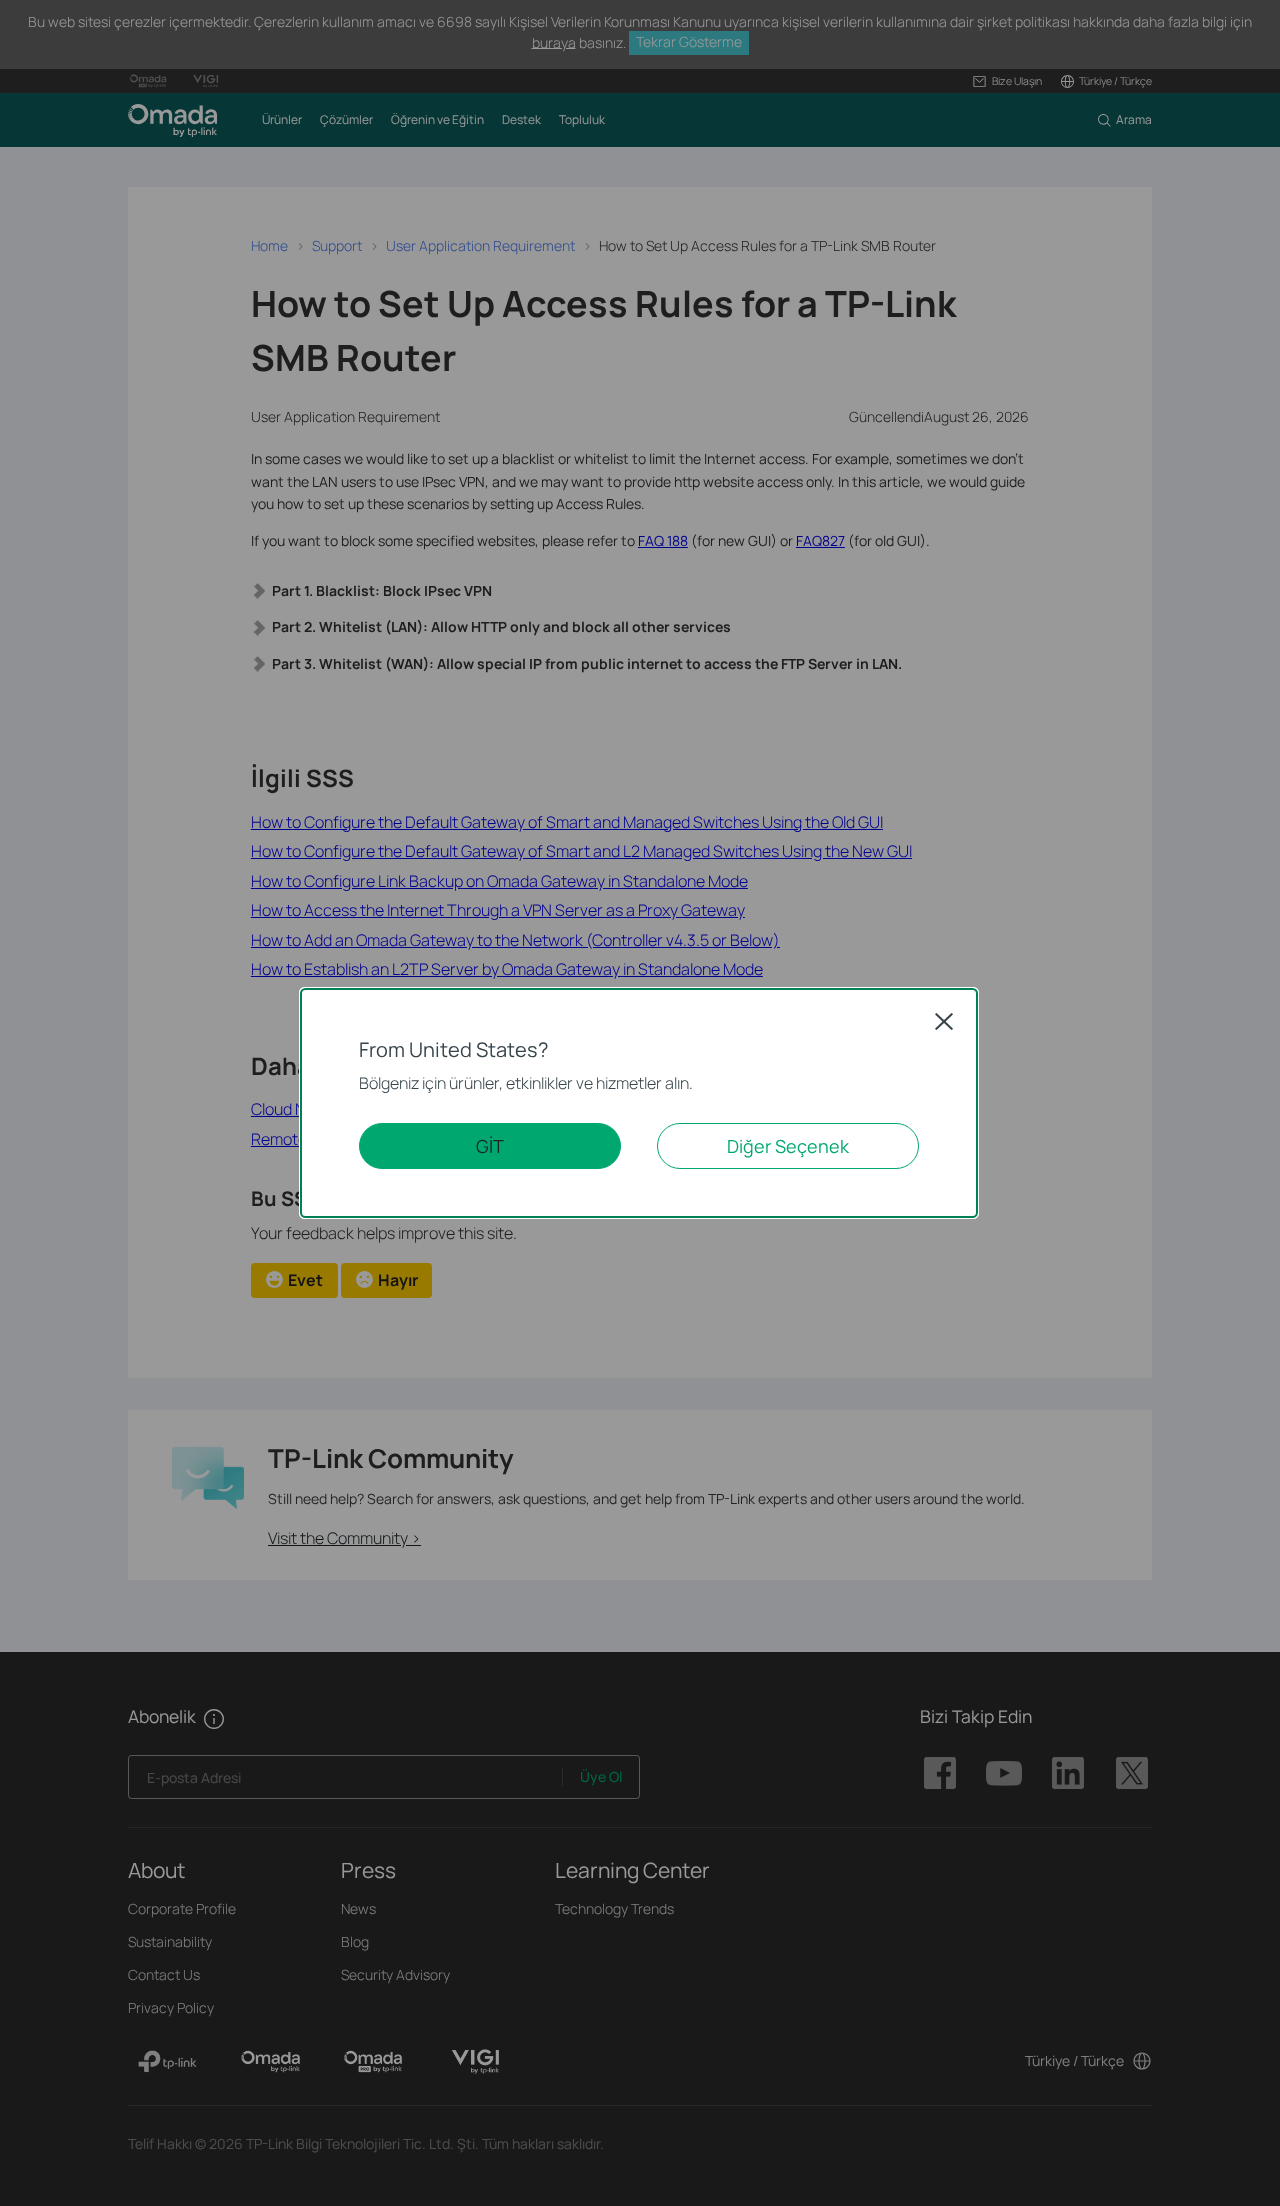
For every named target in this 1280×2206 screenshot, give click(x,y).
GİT (490, 1146)
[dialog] (640, 1103)
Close (944, 1021)
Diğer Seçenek (788, 1146)
